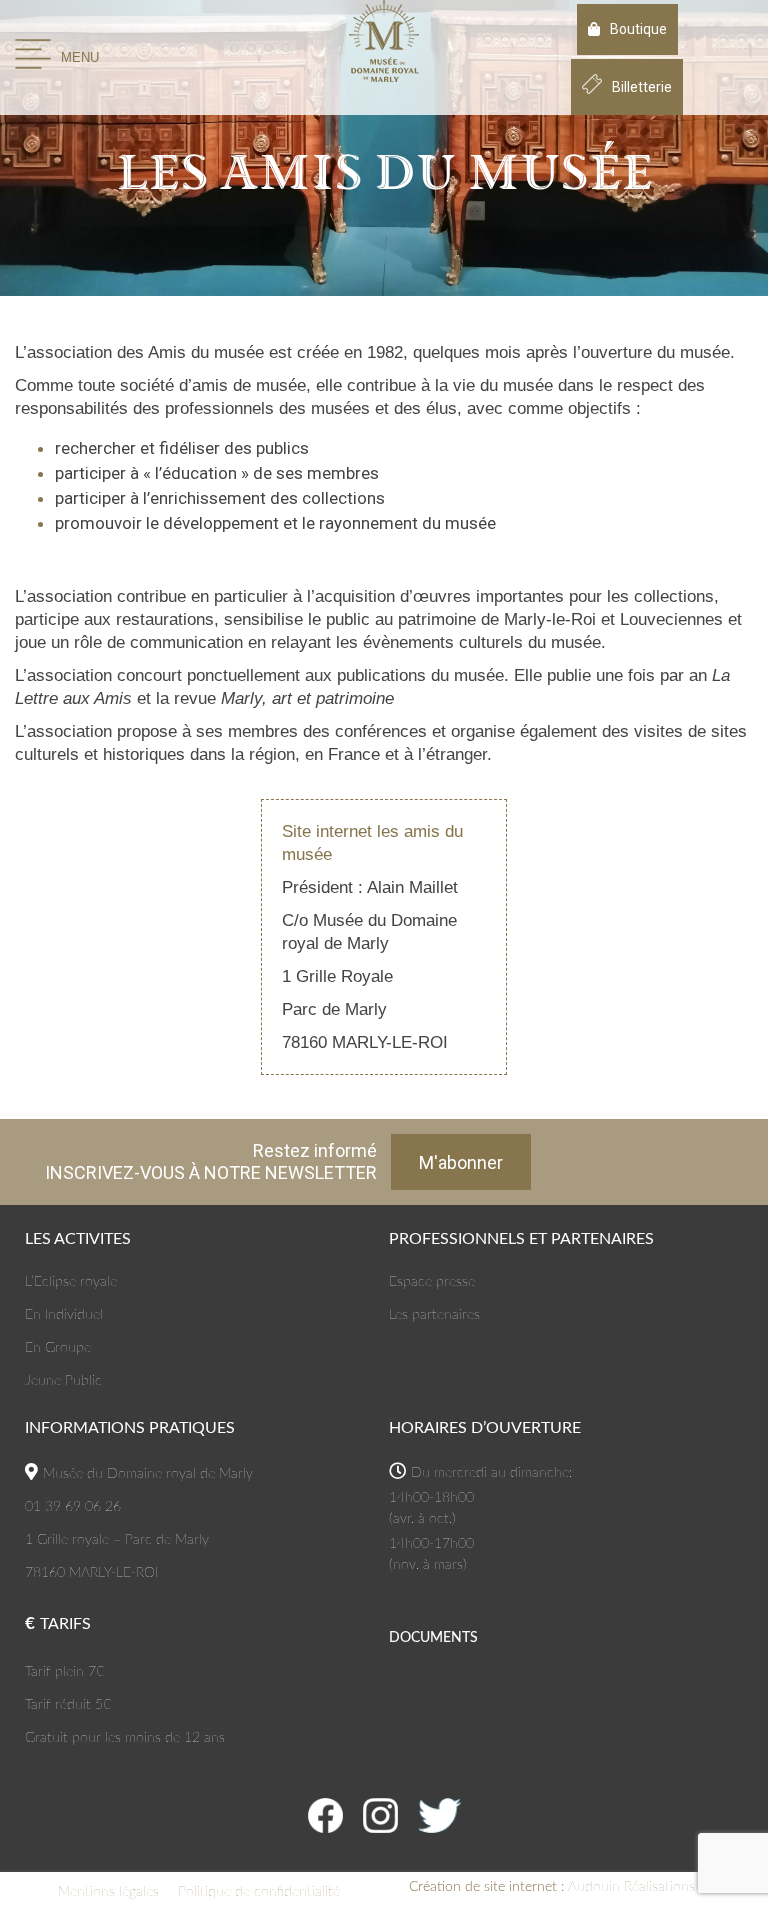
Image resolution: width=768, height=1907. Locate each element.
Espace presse (432, 1282)
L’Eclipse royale (71, 1282)
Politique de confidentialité (259, 1892)
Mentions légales (108, 1892)
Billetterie (642, 87)
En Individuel (64, 1315)
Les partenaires (434, 1315)
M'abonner (461, 1162)
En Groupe (58, 1348)
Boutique (638, 29)
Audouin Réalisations (552, 1887)
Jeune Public (63, 1381)
